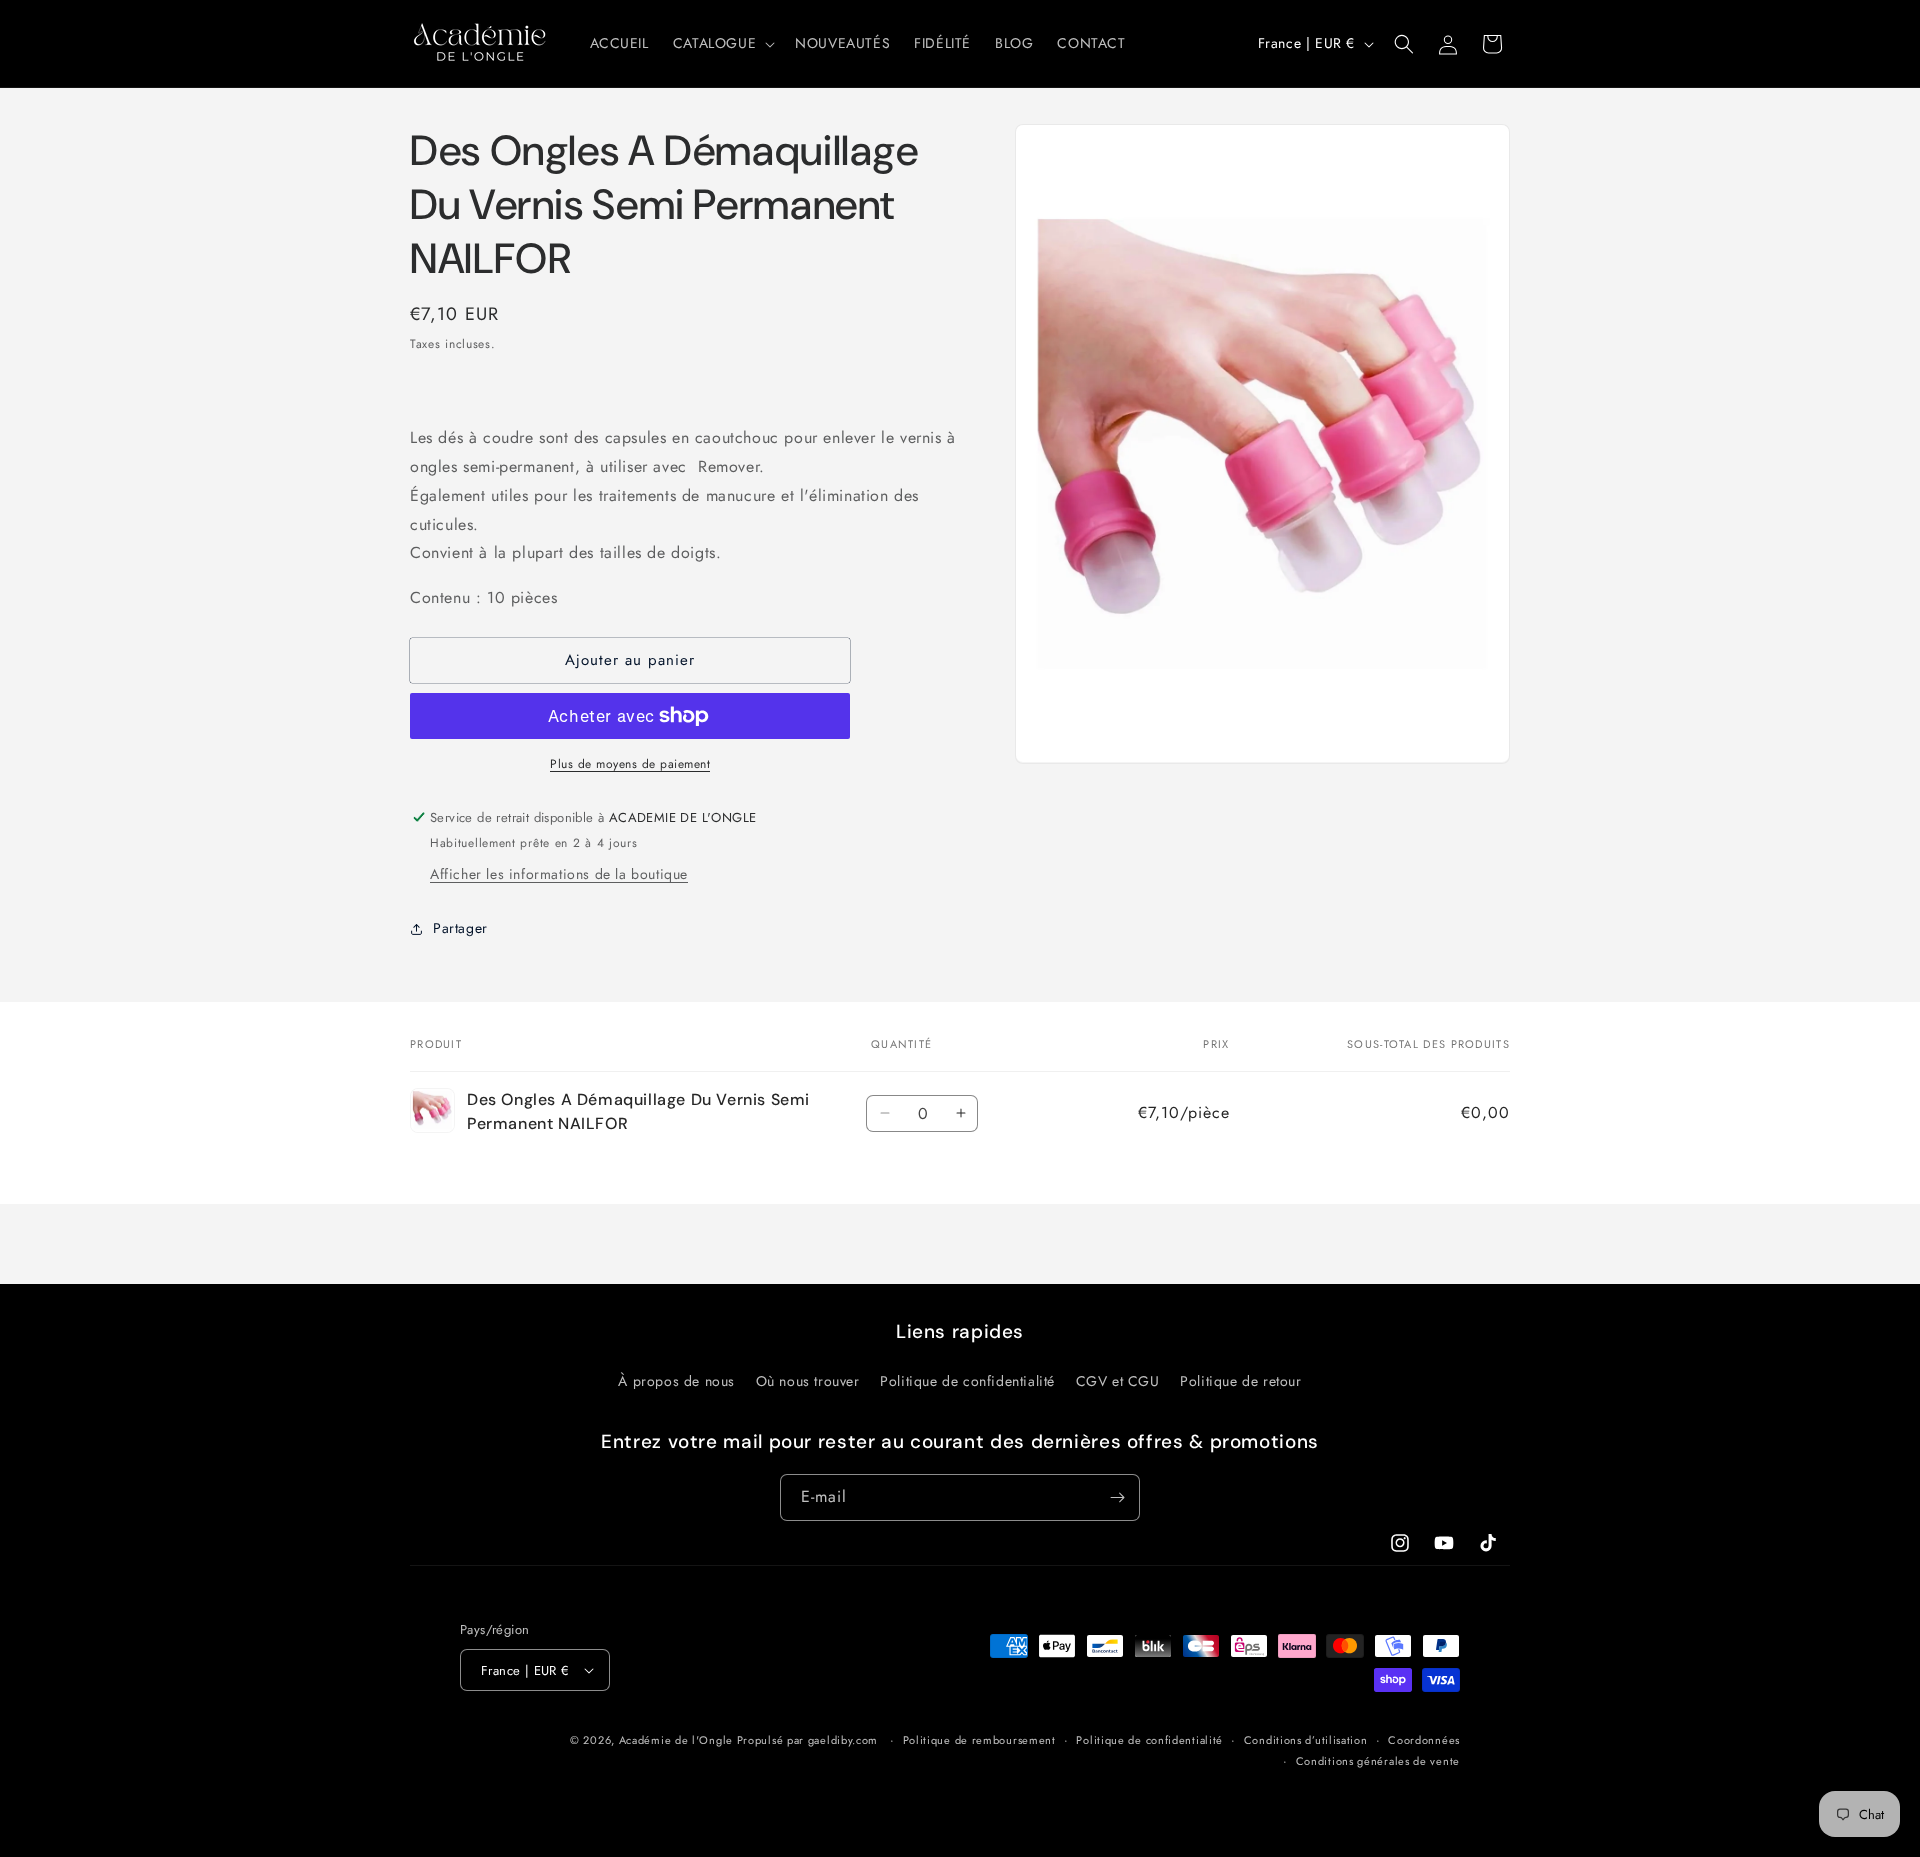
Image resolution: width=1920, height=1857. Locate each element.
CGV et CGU (1118, 1381)
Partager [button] (460, 928)
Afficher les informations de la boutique (559, 874)
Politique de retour (1240, 1381)
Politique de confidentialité (967, 1381)
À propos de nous (676, 1381)
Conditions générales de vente (1378, 1761)
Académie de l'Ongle (676, 1740)
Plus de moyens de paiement (630, 764)
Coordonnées (1424, 1740)
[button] (722, 43)
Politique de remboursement (979, 1740)
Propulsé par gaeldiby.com (805, 1740)
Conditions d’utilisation (1306, 1740)
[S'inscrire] (1117, 1497)
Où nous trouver (808, 1381)
